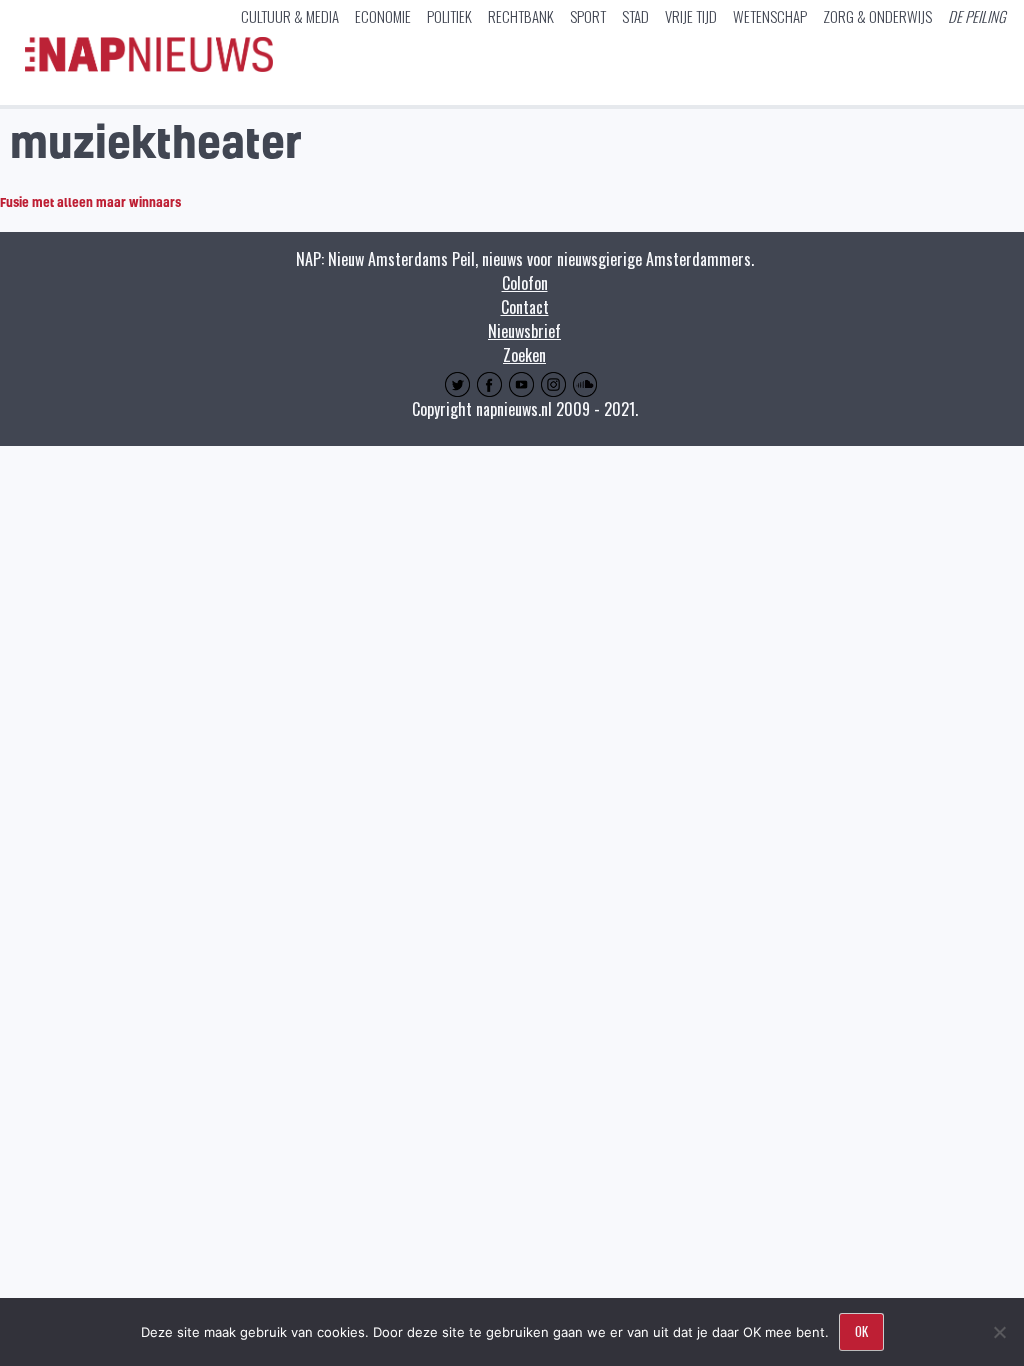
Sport (588, 16)
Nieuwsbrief (524, 331)
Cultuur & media (290, 16)
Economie (383, 16)
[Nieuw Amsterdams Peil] (149, 67)
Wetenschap (770, 16)
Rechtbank (521, 16)
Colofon (525, 283)
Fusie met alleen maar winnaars (90, 202)
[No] (999, 1332)
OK (861, 1331)
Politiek (449, 16)
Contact (525, 307)
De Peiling (977, 16)
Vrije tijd (691, 16)
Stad (635, 16)
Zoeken (524, 355)
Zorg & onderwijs (877, 16)
